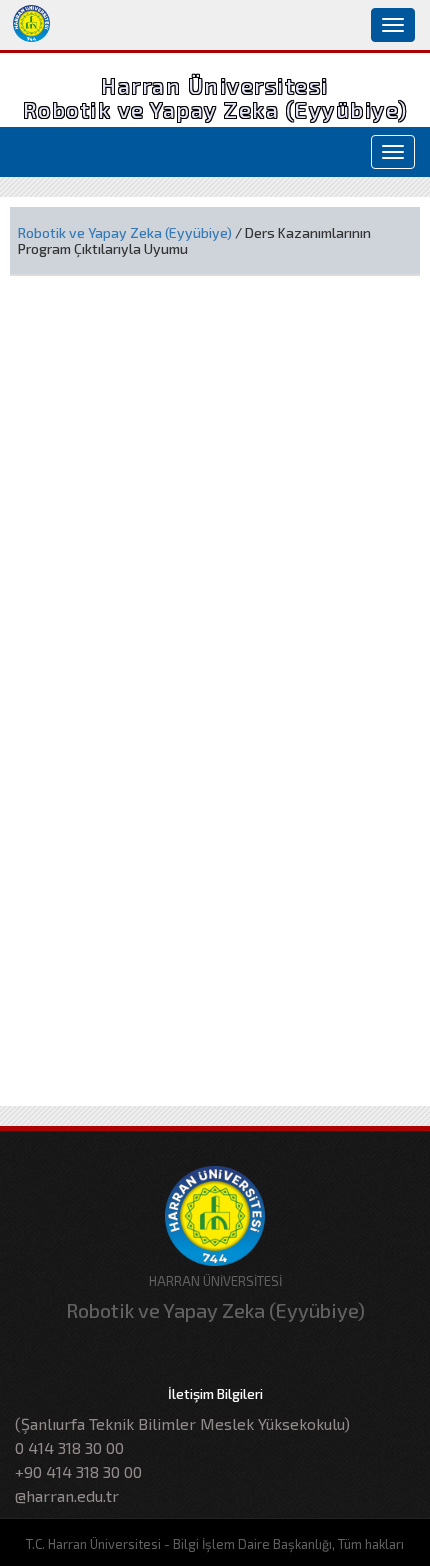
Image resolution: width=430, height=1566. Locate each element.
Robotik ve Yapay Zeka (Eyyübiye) (125, 232)
